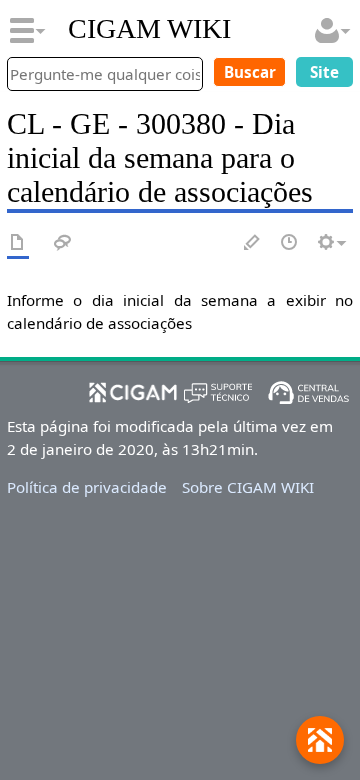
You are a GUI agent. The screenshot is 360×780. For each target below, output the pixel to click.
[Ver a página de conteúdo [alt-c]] (18, 243)
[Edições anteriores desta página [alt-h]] (290, 243)
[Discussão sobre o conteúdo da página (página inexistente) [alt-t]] (63, 243)
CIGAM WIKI (149, 29)
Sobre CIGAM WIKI (248, 487)
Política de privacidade (87, 487)
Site (324, 72)
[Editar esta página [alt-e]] (253, 243)
